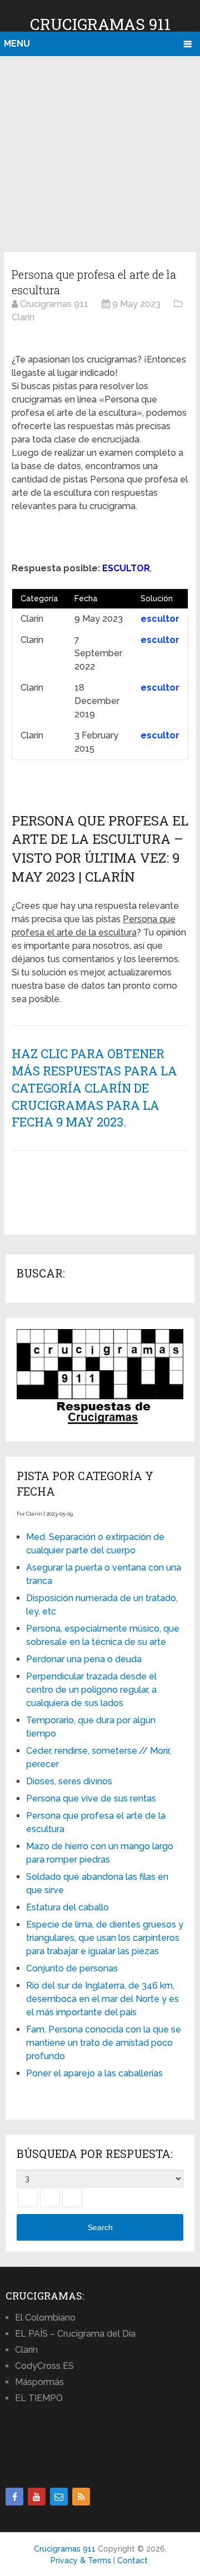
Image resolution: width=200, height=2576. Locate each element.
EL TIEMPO (39, 2398)
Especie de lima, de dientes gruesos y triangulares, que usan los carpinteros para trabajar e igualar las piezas (105, 1938)
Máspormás (39, 2382)
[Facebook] (14, 2497)
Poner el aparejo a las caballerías (94, 2073)
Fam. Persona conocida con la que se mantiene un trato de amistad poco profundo (104, 2043)
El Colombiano (45, 2318)
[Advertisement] (100, 152)
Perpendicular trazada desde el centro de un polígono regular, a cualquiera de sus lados (91, 1690)
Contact (132, 2560)
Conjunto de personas (72, 1968)
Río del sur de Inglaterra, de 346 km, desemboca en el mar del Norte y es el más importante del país (102, 1999)
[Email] (59, 2497)
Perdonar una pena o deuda (84, 1659)
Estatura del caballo (67, 1907)
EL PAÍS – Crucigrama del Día (75, 2334)
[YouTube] (37, 2497)
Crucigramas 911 (100, 24)
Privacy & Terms (81, 2560)
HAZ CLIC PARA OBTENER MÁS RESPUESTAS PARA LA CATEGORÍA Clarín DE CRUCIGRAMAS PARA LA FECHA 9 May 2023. (94, 1088)
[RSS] (81, 2497)
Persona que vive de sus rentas (91, 1798)
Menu (17, 44)
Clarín (26, 2350)
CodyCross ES (44, 2366)
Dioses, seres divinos (69, 1781)
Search (100, 2227)
